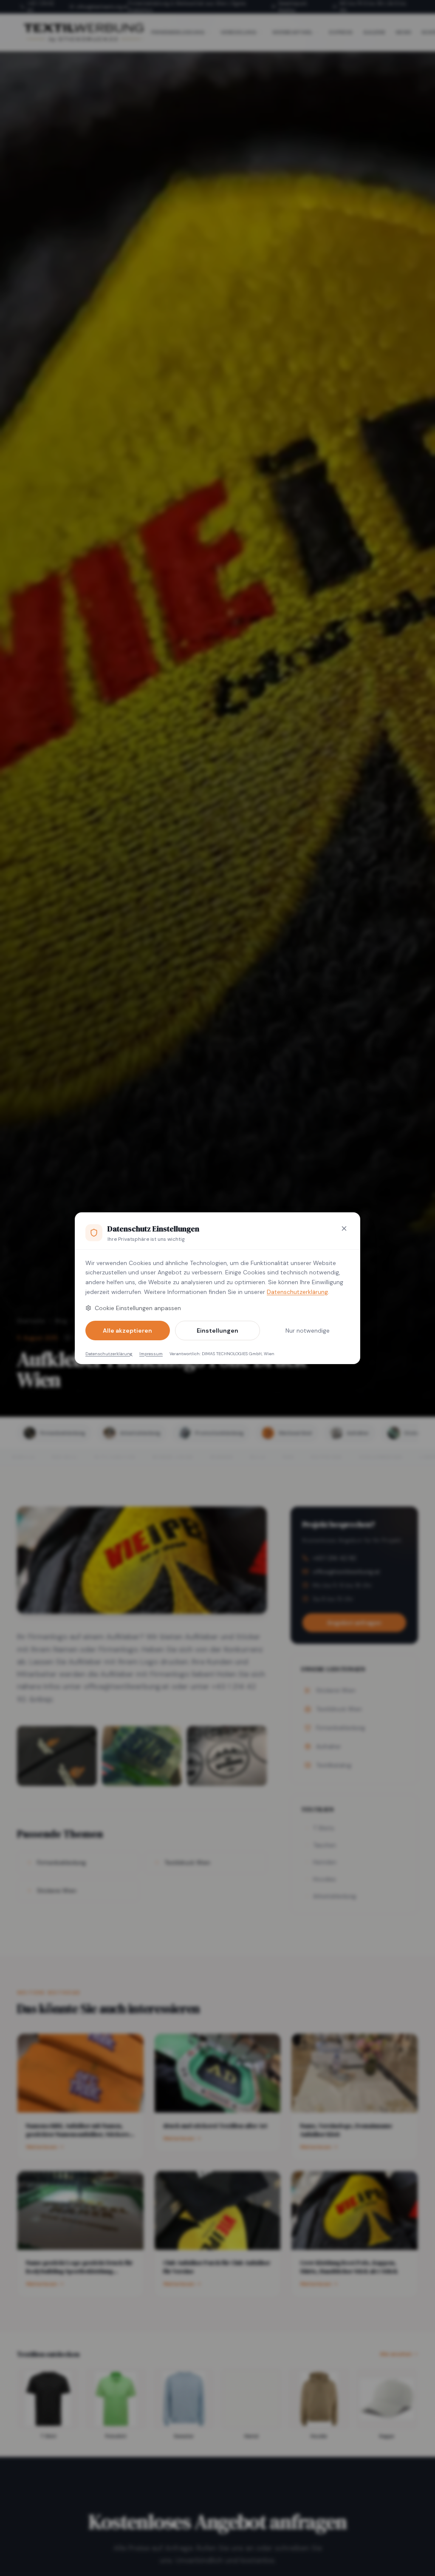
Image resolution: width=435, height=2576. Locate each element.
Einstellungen (217, 1331)
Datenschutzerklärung (297, 1292)
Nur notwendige (308, 1331)
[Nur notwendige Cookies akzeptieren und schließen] (344, 1228)
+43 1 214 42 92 (41, 7)
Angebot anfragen (354, 1623)
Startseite (31, 1321)
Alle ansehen (396, 2354)
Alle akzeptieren (127, 1331)
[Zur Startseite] (83, 32)
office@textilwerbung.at (102, 7)
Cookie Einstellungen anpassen (138, 1308)
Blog (61, 1321)
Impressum (151, 1354)
